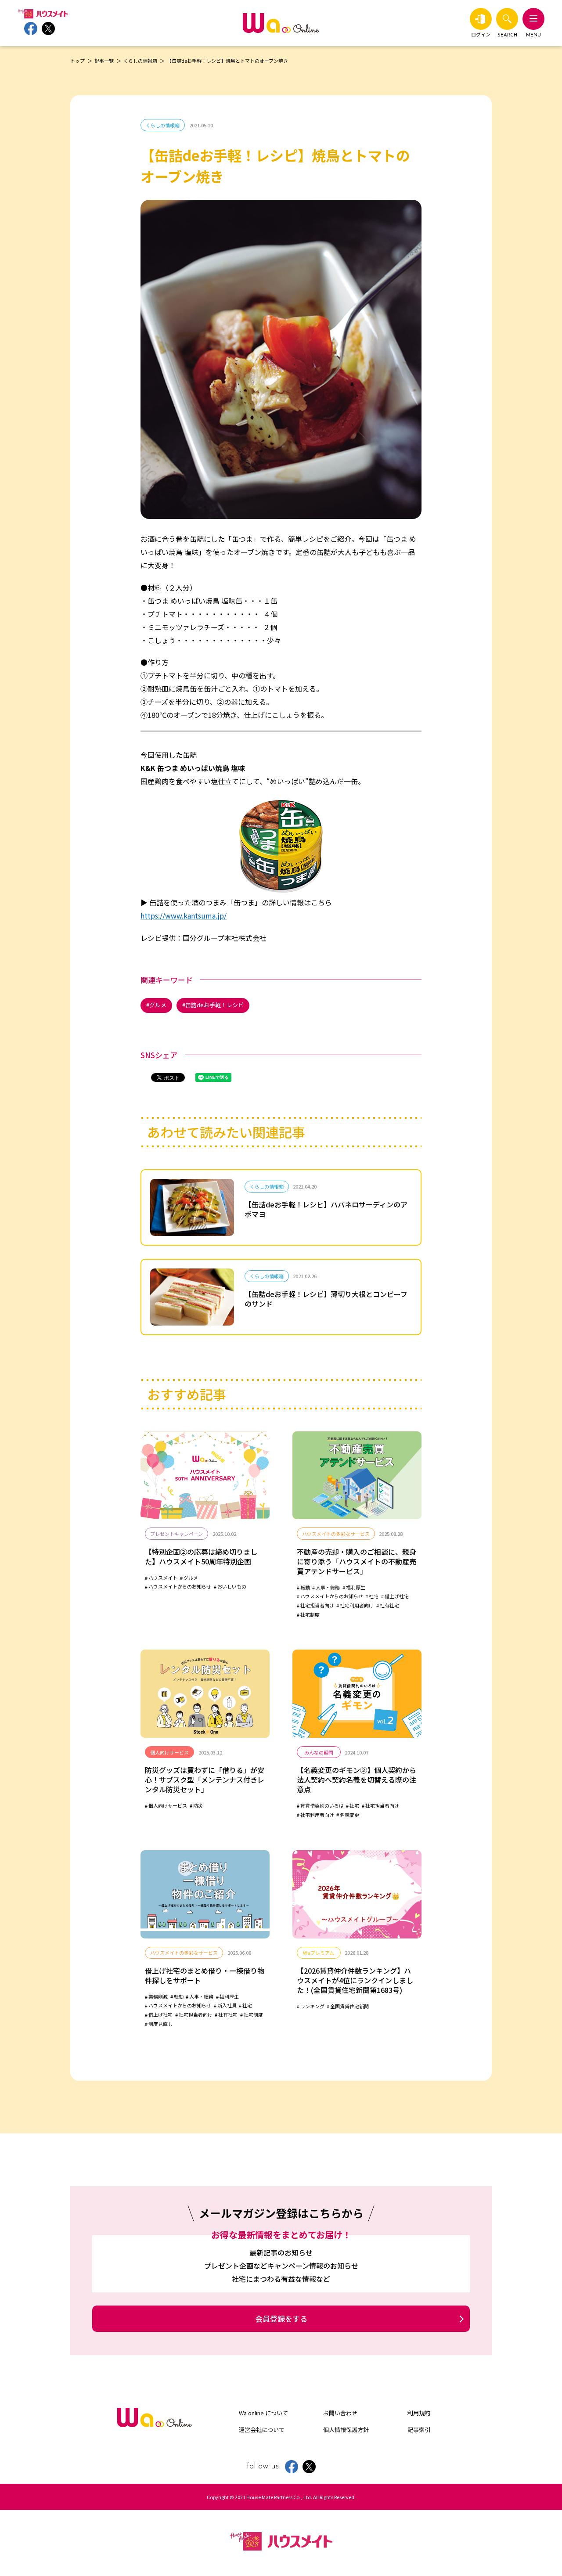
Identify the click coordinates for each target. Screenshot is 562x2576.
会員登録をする (281, 2318)
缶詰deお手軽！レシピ (214, 1005)
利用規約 (419, 2413)
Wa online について (263, 2413)
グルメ (158, 1005)
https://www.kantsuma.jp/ (184, 915)
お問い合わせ (340, 2413)
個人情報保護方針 (346, 2430)
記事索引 (419, 2430)
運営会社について (262, 2430)
